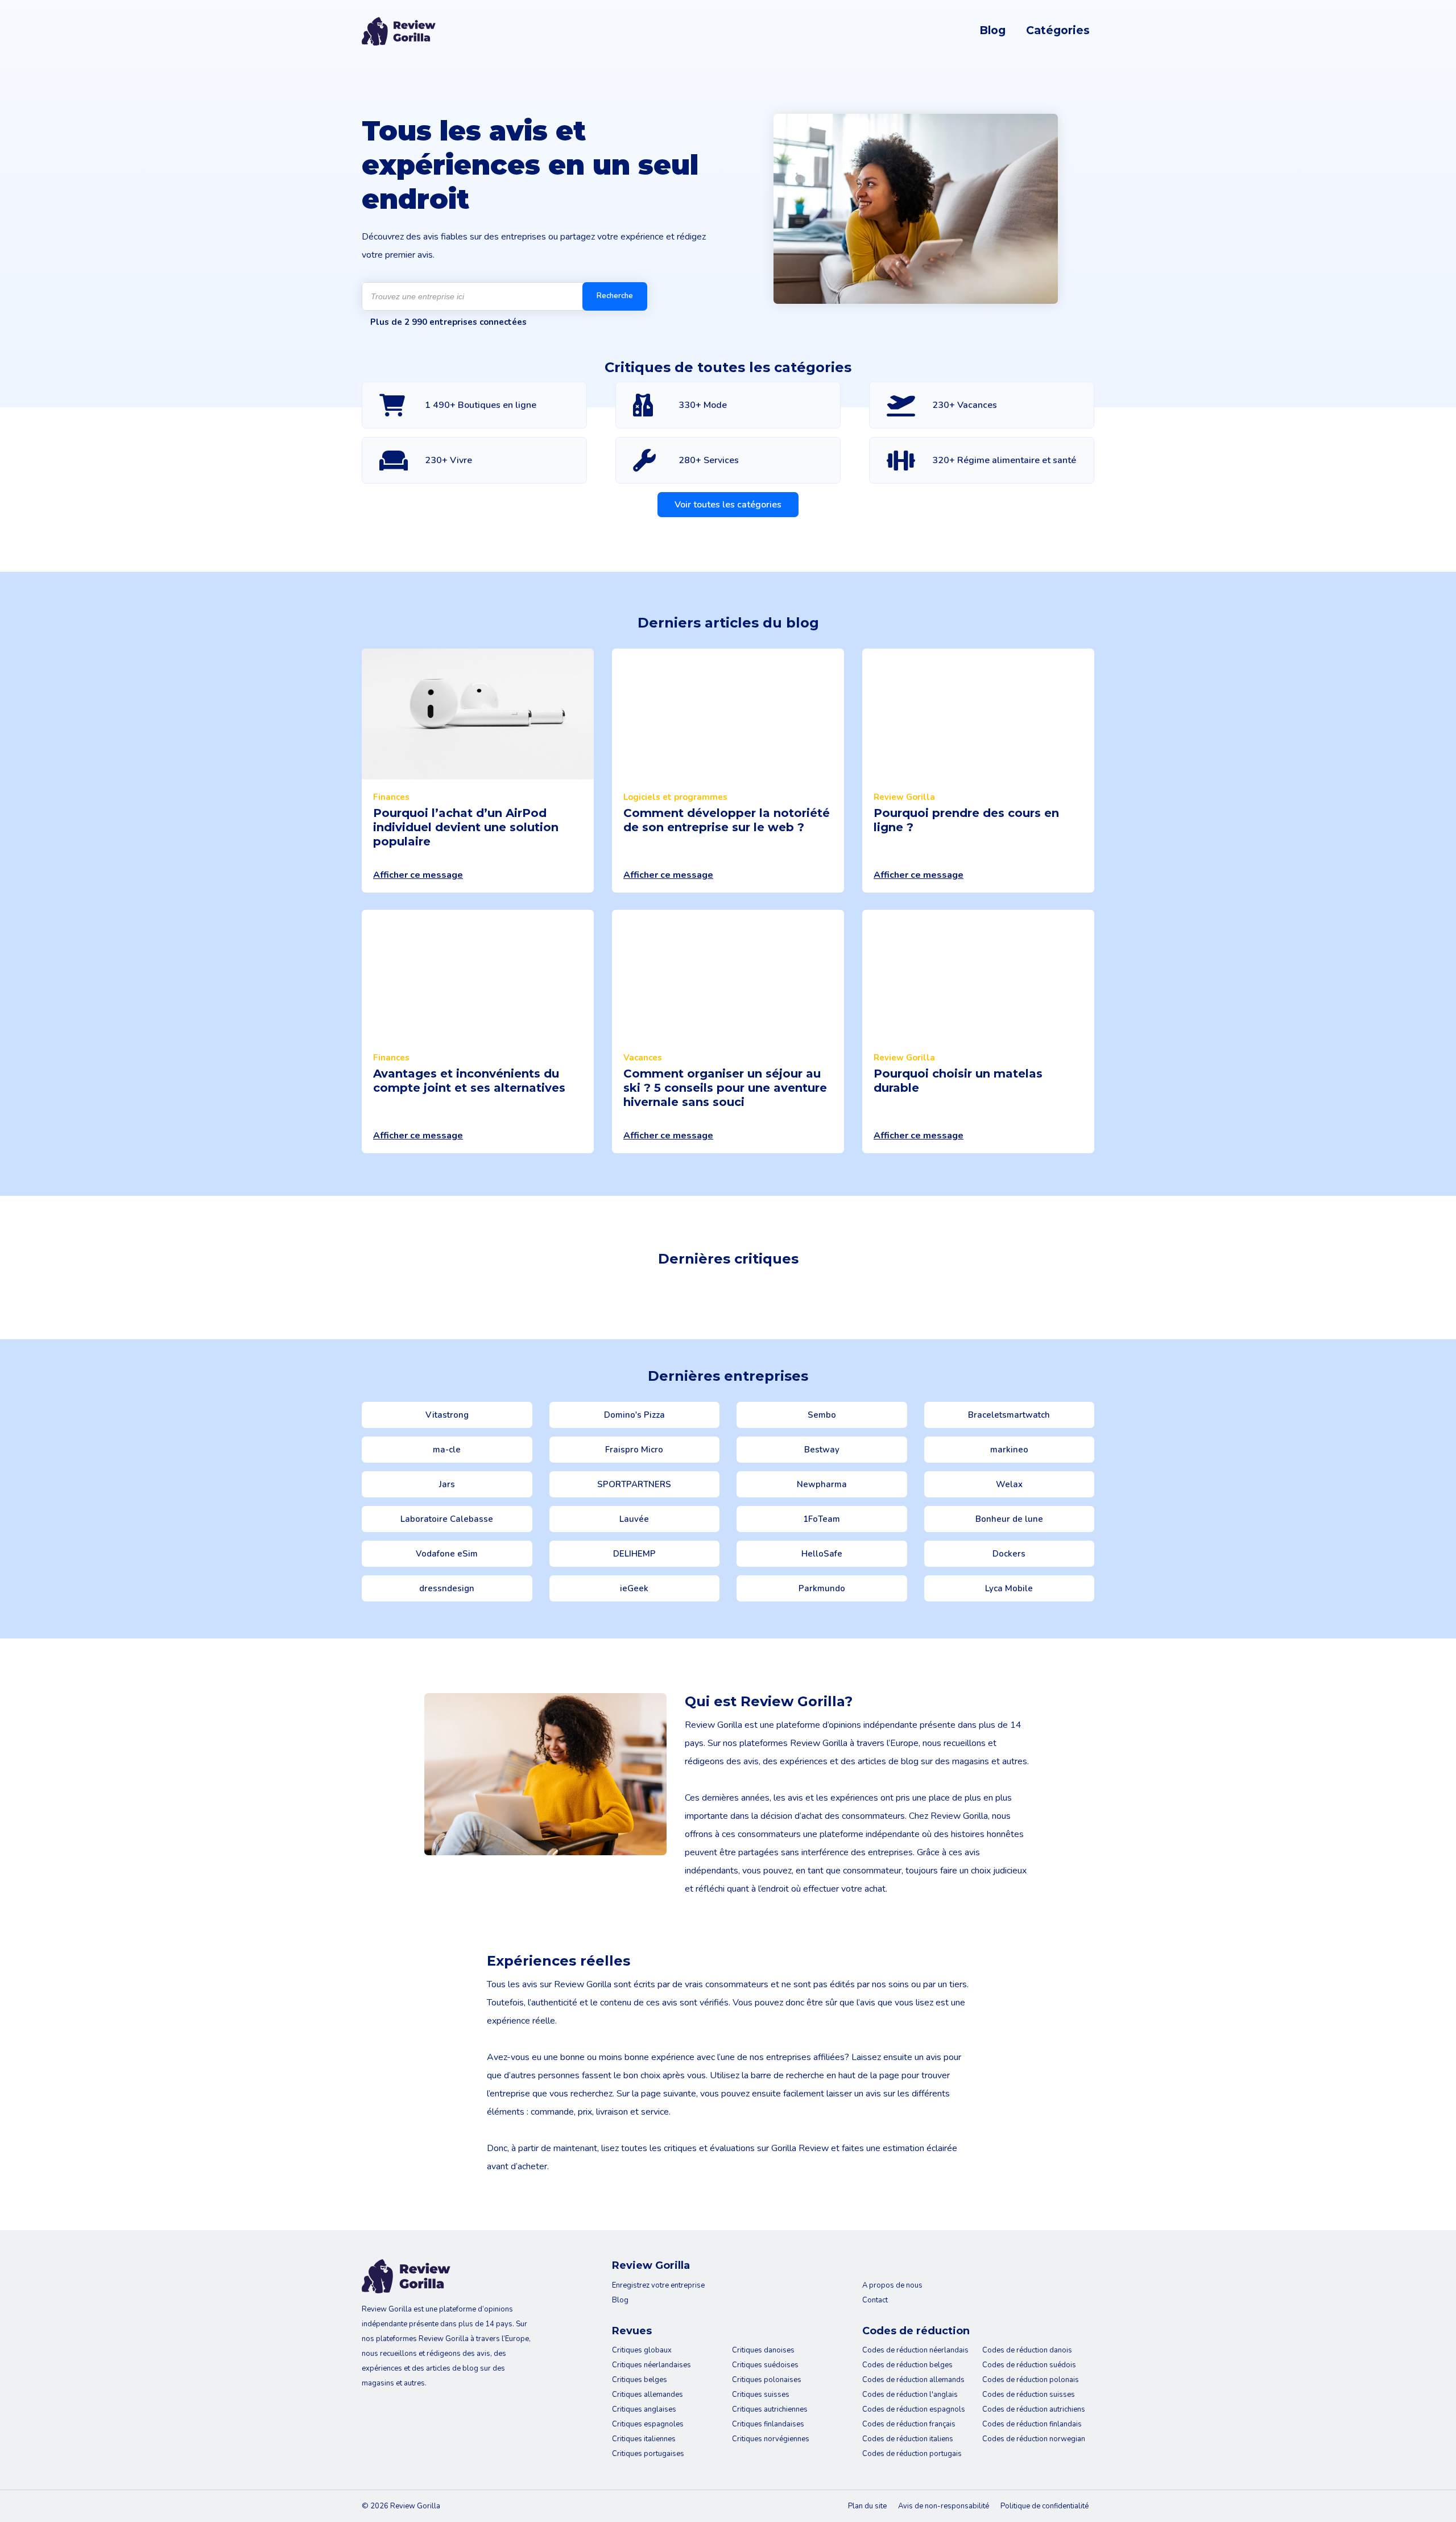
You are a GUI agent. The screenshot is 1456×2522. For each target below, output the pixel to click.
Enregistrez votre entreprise (658, 2285)
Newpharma (822, 1484)
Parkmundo (822, 1588)
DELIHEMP (634, 1554)
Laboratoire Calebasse (447, 1519)
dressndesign (447, 1588)
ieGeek (634, 1588)
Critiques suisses (761, 2395)
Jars (447, 1484)
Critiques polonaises (767, 2380)
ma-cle (447, 1450)
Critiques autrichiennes (770, 2409)
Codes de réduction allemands (913, 2380)
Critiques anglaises (644, 2409)
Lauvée (634, 1519)
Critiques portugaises (648, 2454)
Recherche (615, 296)
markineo (1009, 1450)
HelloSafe (822, 1554)
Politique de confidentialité (1045, 2506)
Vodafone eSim (447, 1554)
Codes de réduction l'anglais (910, 2395)
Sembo (822, 1415)
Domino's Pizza (634, 1415)
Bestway (822, 1450)
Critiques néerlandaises (652, 2365)
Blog (992, 30)
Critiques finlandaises (768, 2424)
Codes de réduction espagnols (914, 2409)
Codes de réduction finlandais (1032, 2424)
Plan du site (867, 2506)
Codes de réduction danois (1027, 2350)
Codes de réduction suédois (1029, 2365)
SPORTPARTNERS (634, 1484)
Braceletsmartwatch (1009, 1415)
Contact (875, 2300)
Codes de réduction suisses (1029, 2395)
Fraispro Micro (634, 1450)
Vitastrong (447, 1415)
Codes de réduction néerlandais (915, 2350)
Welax (1009, 1484)
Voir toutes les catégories (728, 505)
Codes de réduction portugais (912, 2454)
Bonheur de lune (1009, 1519)
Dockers (1009, 1554)
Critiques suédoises (765, 2365)
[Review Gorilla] (399, 31)
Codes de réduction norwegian (1034, 2439)
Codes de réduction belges (907, 2365)
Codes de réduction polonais (1031, 2380)
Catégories (1058, 30)
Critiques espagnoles (648, 2424)
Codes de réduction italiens (908, 2439)
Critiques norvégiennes (771, 2439)
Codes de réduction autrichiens (1034, 2409)
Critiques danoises (763, 2350)
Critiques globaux (642, 2350)
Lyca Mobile (1009, 1588)
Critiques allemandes (648, 2395)
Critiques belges (640, 2380)
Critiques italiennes (644, 2439)
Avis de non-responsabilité (944, 2506)
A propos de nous (892, 2285)
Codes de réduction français (909, 2424)
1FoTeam (822, 1519)
